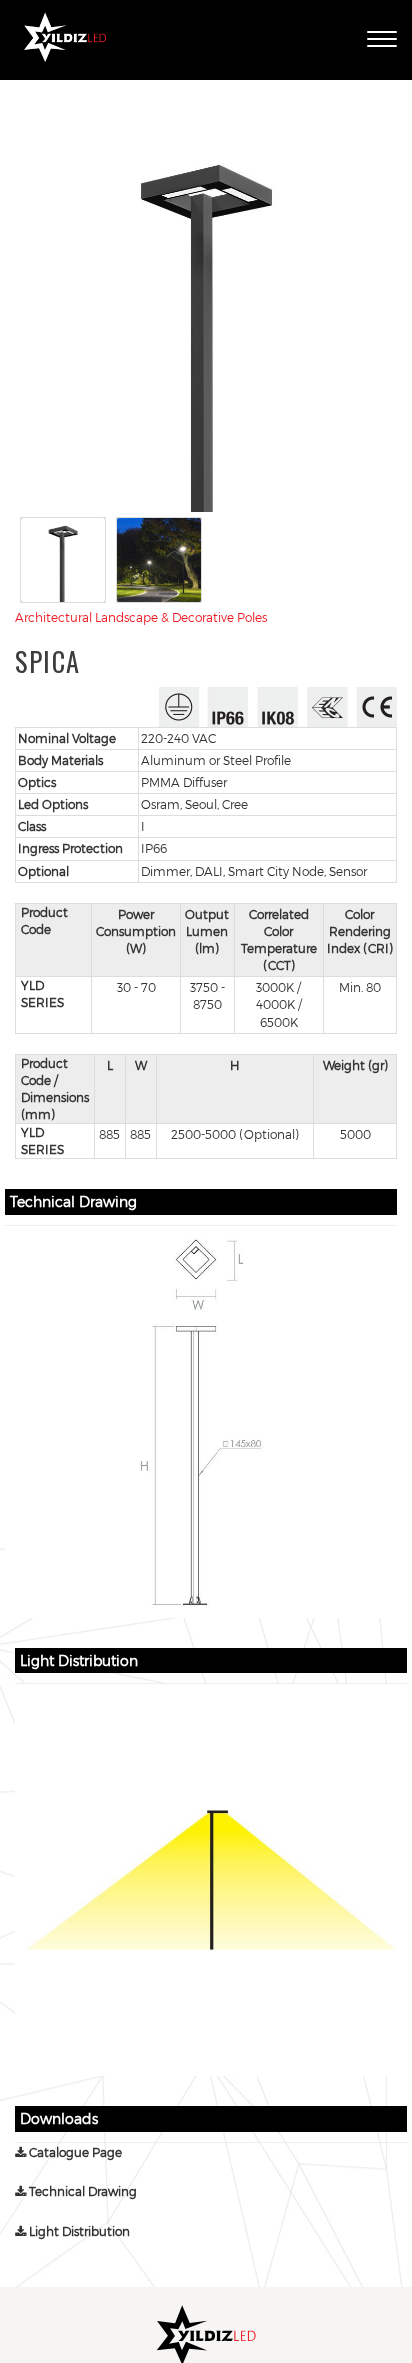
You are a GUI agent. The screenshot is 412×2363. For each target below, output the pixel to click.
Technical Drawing (81, 2191)
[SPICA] (206, 321)
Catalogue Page (74, 2152)
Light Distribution (78, 2231)
